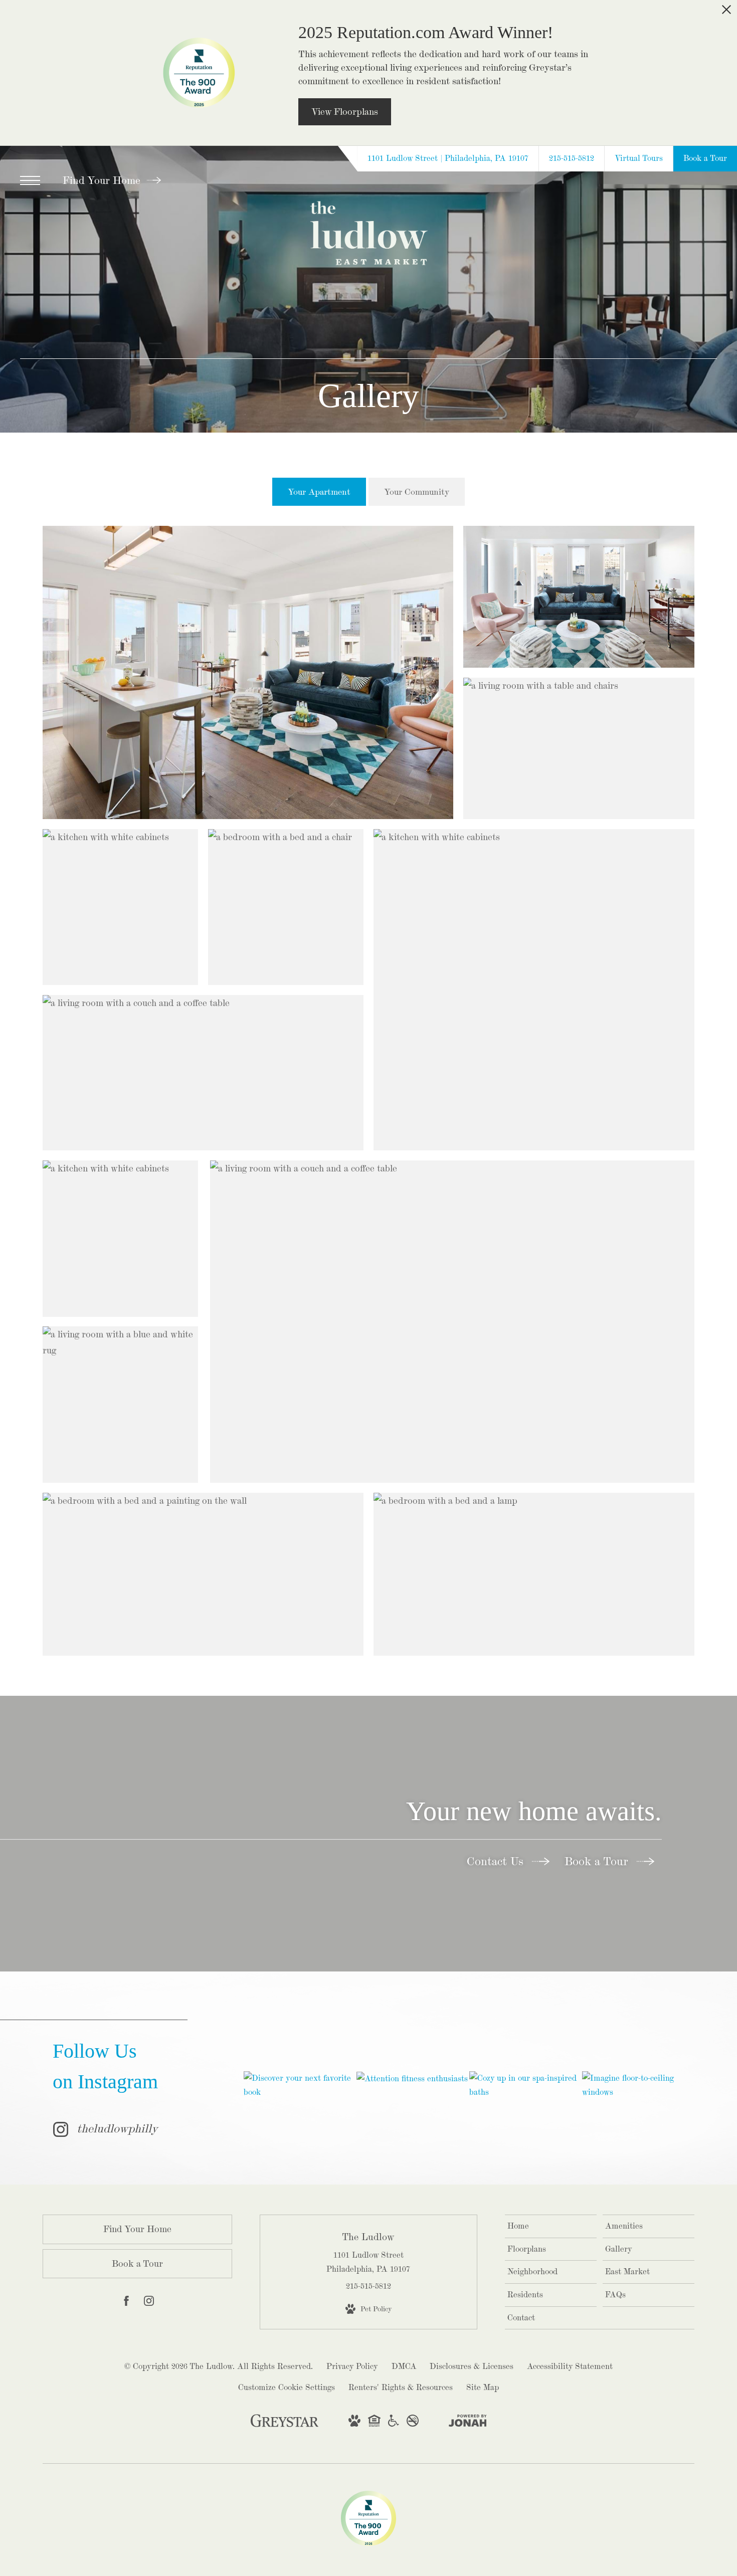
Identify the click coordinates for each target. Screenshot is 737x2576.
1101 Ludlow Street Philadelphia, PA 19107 (368, 2262)
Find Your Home (103, 180)
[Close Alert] (726, 13)
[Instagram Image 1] (300, 2085)
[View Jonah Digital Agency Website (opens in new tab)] (468, 2423)
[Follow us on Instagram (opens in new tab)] (149, 2303)
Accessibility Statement (570, 2366)
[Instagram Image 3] (525, 2085)
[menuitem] (551, 2226)
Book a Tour (598, 1861)
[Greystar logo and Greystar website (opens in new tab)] (285, 2425)
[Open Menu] (30, 180)
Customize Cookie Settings (287, 2387)
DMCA (404, 2366)
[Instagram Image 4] (638, 2085)
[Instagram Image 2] (413, 2078)
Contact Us (497, 1861)
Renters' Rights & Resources (401, 2387)
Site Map (483, 2387)
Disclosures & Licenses (472, 2366)
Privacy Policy (352, 2366)
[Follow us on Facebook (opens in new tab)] (126, 2303)
